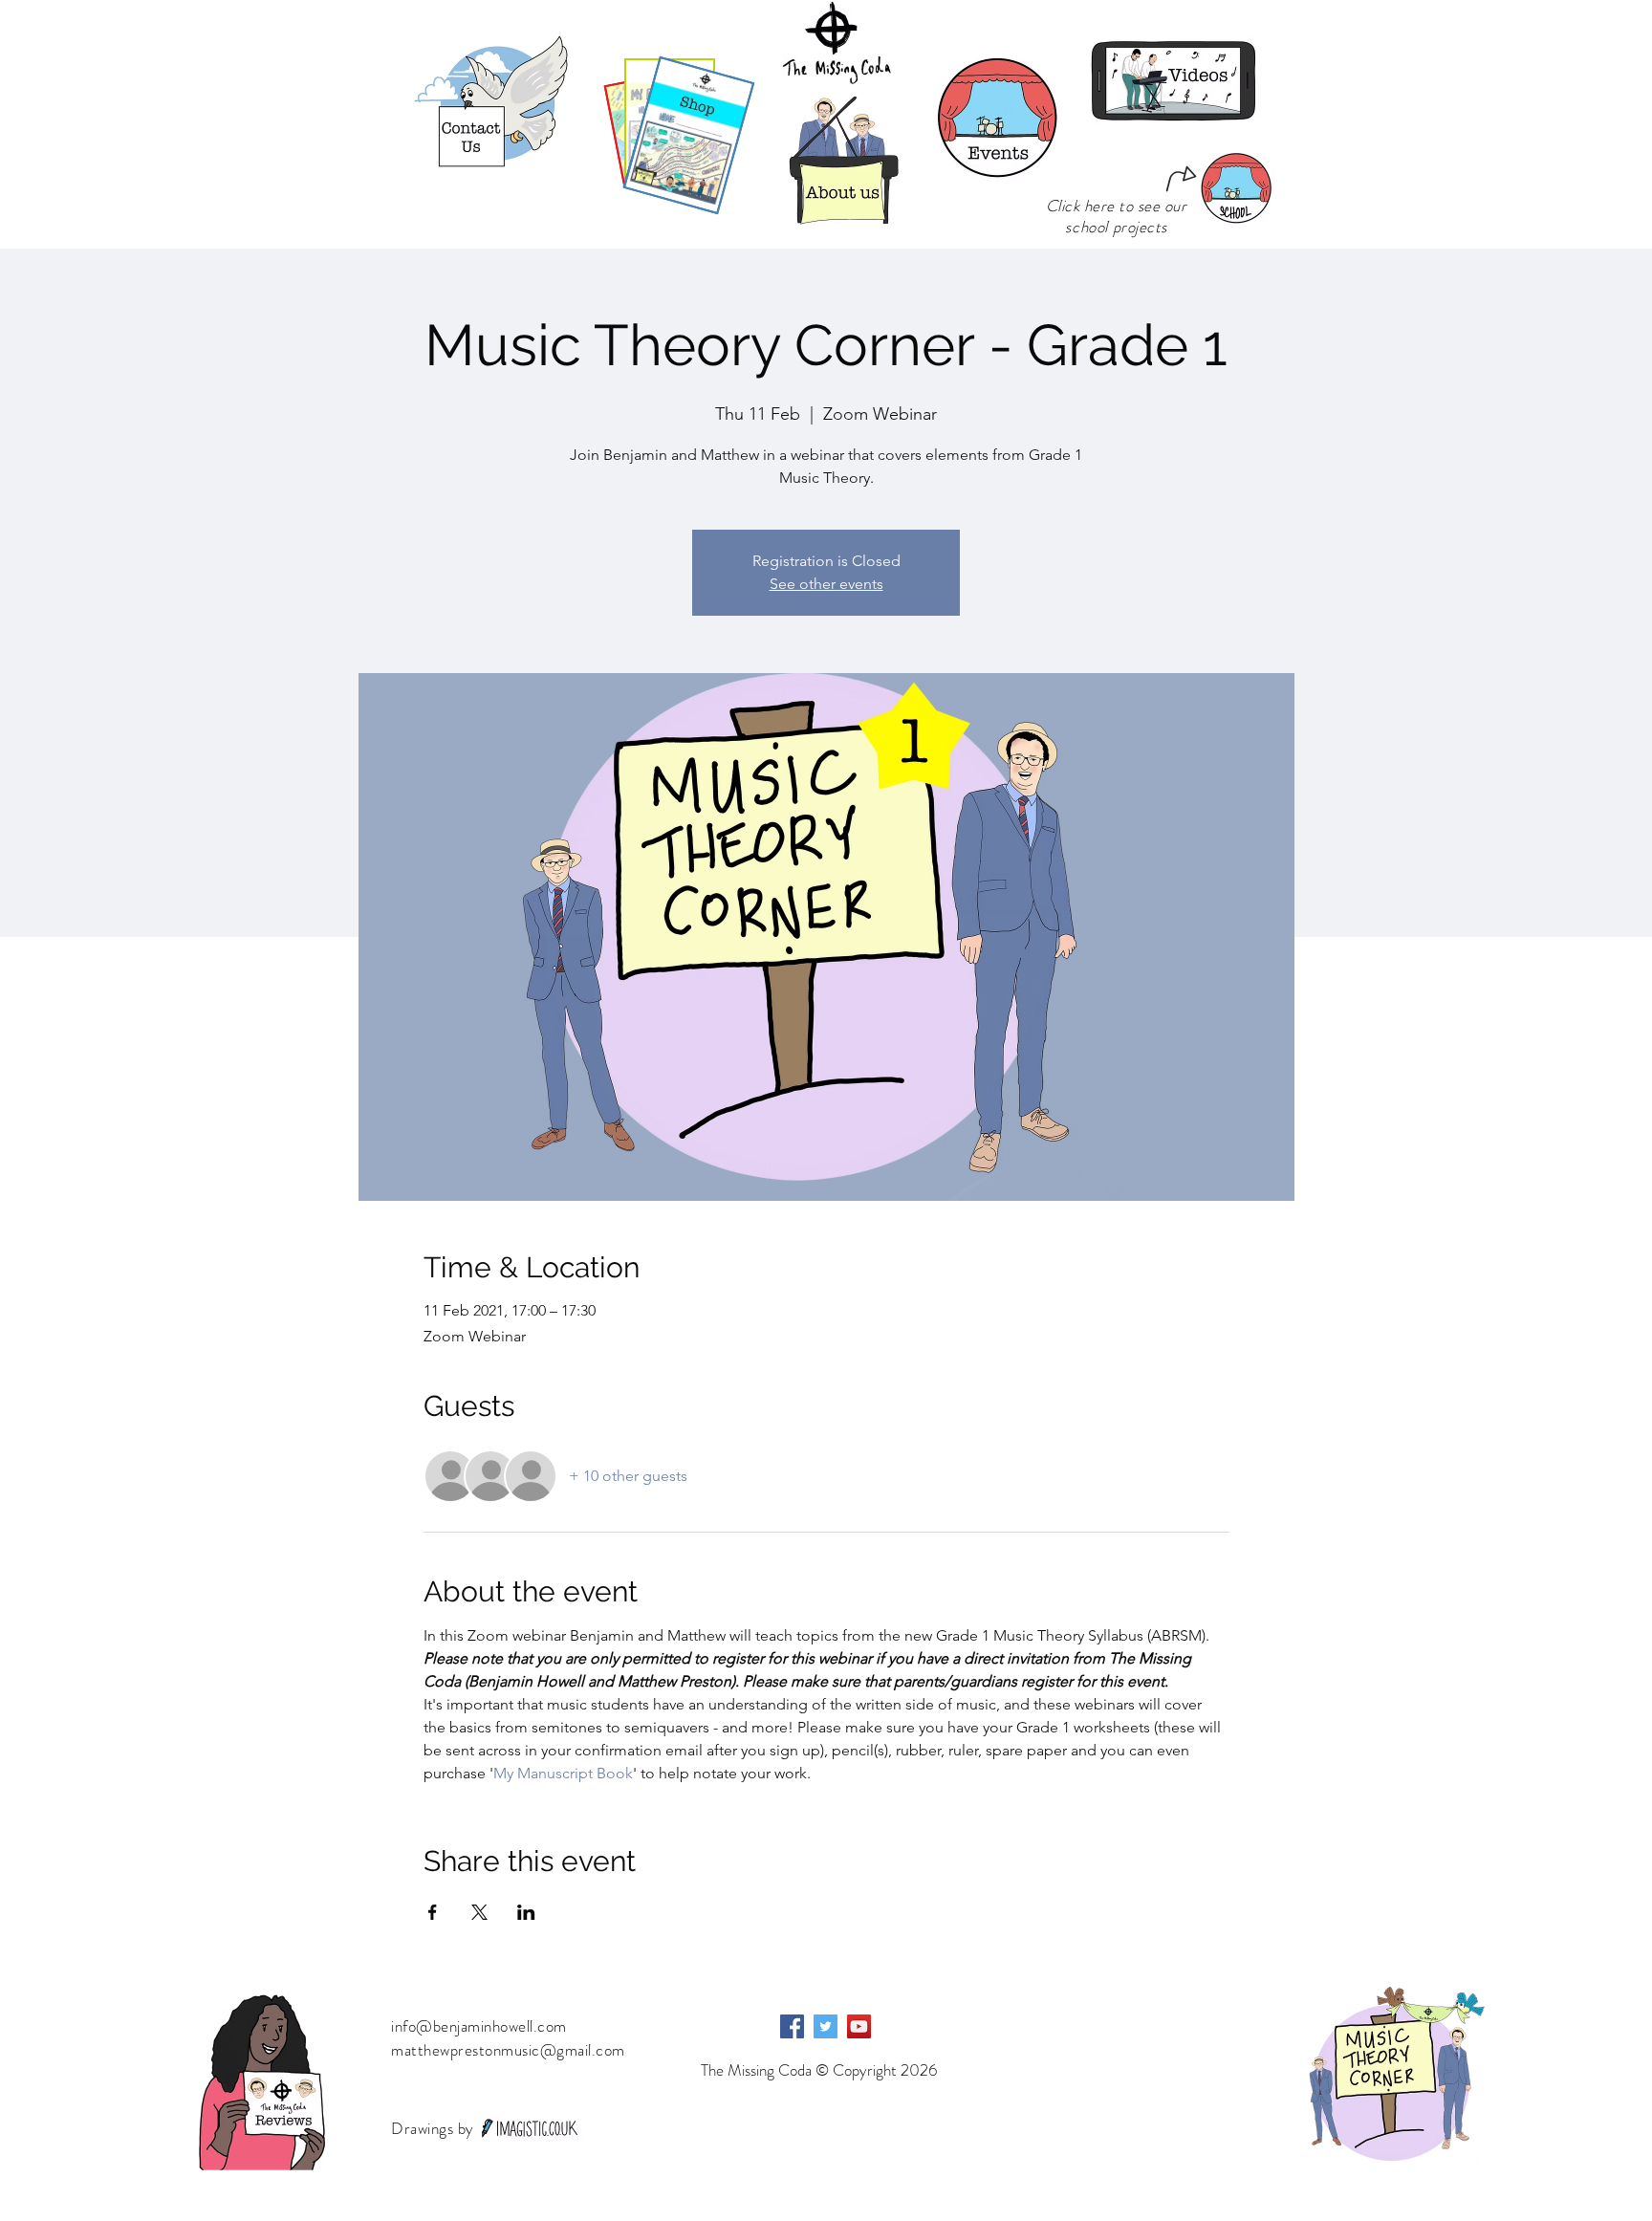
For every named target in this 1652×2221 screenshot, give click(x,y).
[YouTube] (859, 2026)
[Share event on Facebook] (433, 1912)
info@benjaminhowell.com (479, 2026)
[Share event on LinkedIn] (526, 1912)
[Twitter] (826, 2026)
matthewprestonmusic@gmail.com (508, 2050)
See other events (826, 584)
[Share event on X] (479, 1912)
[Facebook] (792, 2026)
